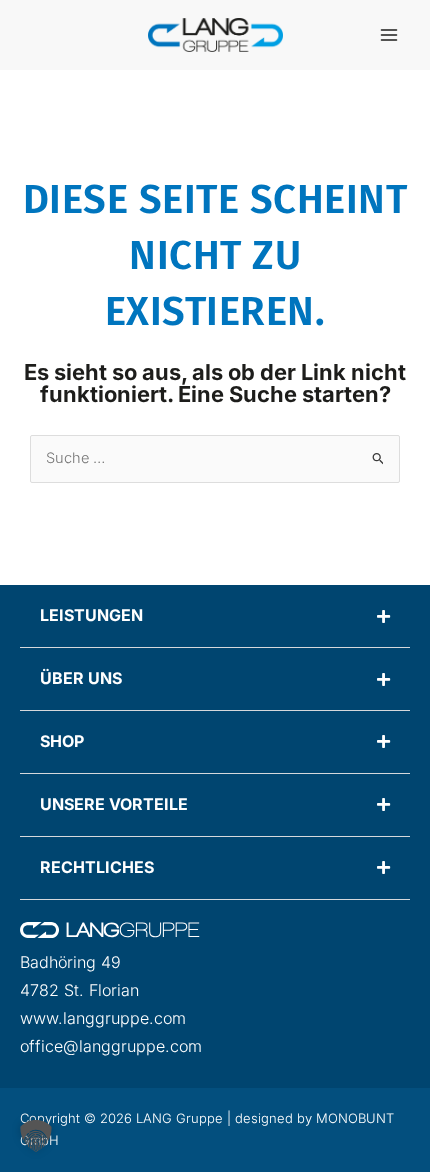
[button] (36, 1136)
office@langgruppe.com (111, 1046)
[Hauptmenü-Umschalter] (389, 35)
